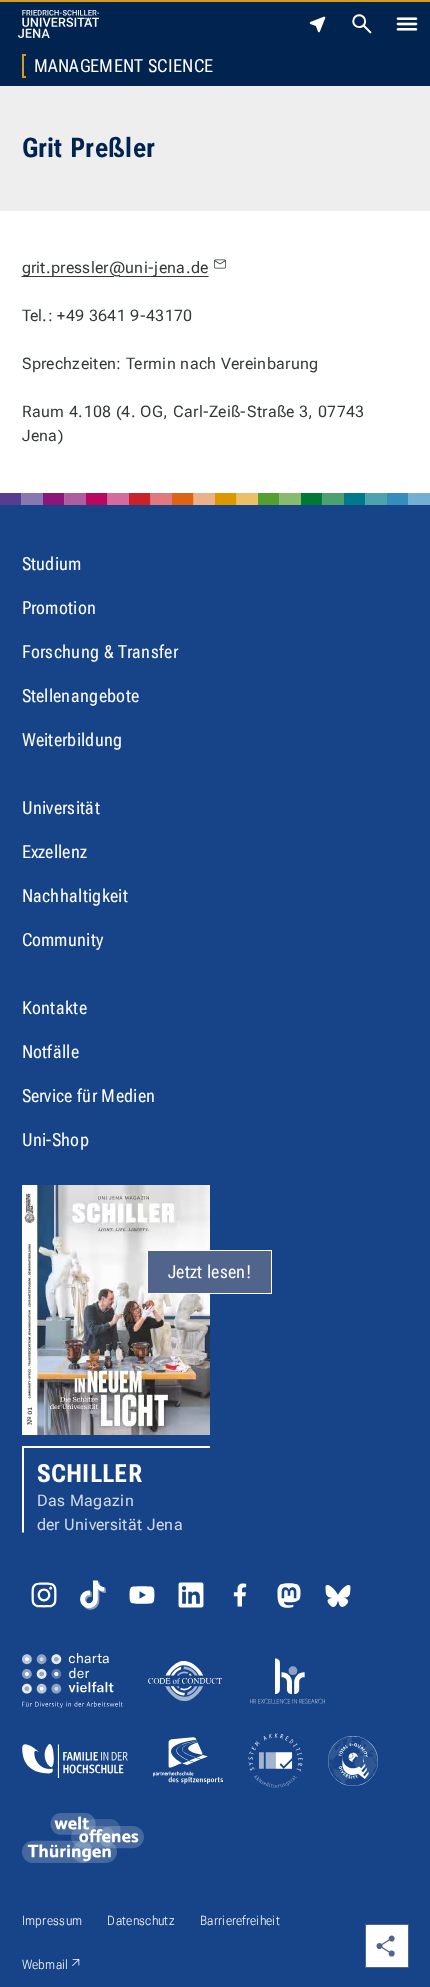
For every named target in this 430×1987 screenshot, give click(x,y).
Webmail (52, 1964)
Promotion (59, 607)
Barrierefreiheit (240, 1920)
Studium (52, 563)
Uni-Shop (56, 1139)
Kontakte (55, 1007)
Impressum (52, 1920)
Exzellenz (55, 851)
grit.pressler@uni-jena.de (115, 267)
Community (63, 939)
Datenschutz (141, 1920)
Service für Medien (89, 1095)
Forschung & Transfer (100, 651)
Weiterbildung (72, 739)
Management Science (124, 66)
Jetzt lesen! (209, 1271)
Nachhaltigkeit (75, 895)
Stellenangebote (81, 695)
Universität (61, 807)
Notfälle (51, 1051)
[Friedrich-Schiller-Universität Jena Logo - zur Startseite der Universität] (58, 24)
